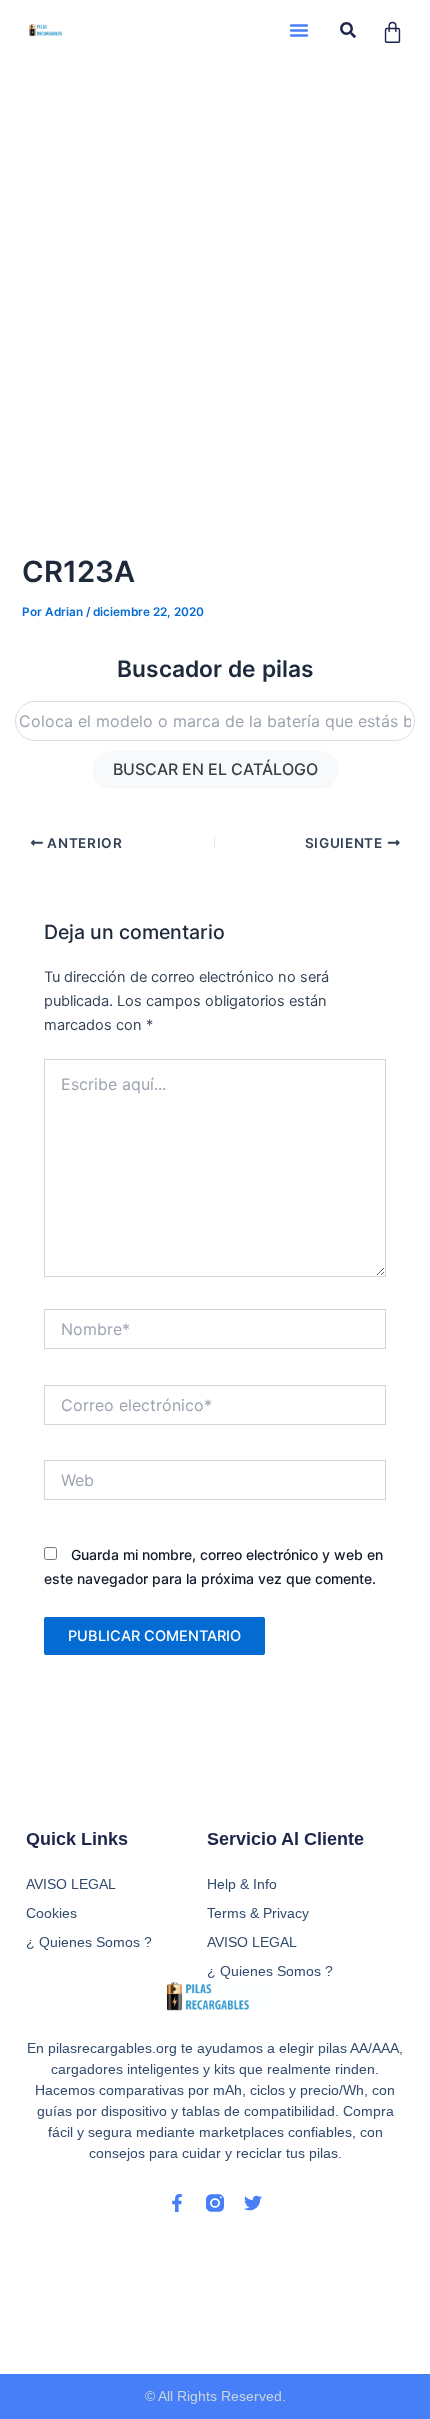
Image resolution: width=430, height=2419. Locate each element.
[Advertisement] (215, 285)
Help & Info (242, 1884)
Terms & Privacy (258, 1913)
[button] (299, 30)
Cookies (51, 1913)
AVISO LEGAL (252, 1942)
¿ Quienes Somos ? (270, 1971)
